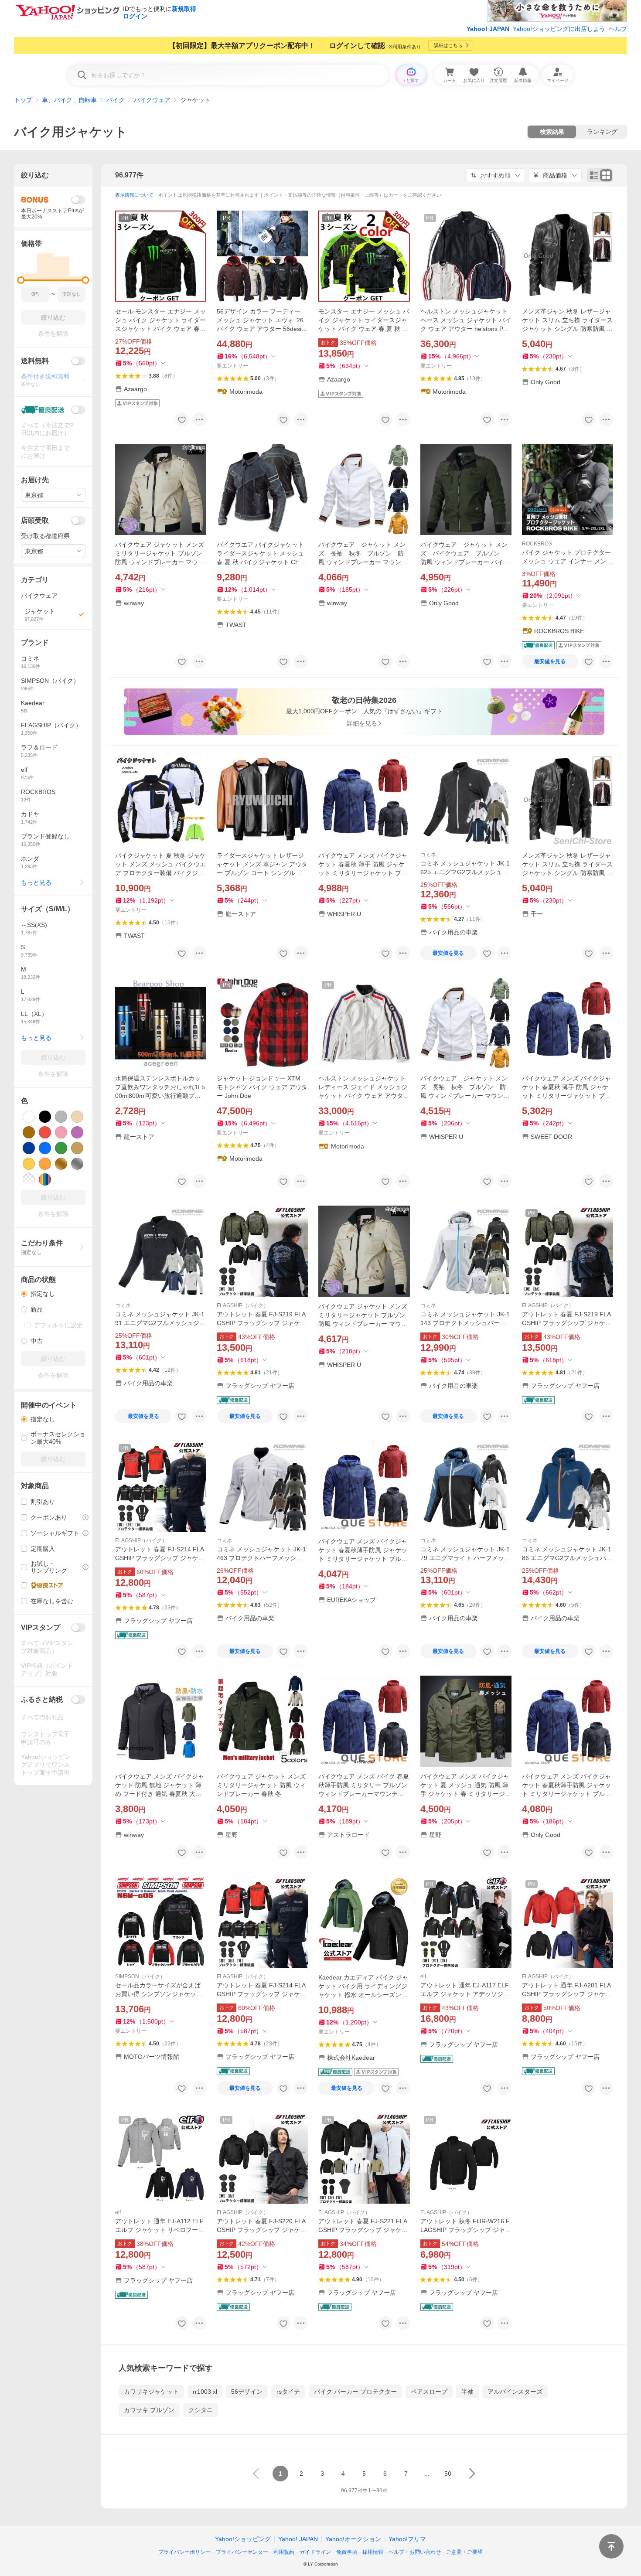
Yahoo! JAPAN (488, 29)
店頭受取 (35, 520)
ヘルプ (618, 29)
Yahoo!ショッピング (243, 2539)
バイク (116, 100)
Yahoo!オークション (353, 2539)
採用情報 (373, 2552)
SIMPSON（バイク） (140, 1976)
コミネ (428, 855)
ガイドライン (315, 2552)
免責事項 (347, 2552)
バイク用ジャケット (71, 132)
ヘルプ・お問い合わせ (415, 2552)
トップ (23, 100)
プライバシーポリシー (184, 2552)
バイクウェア (152, 100)
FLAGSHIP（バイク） (243, 1305)
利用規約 (284, 2552)
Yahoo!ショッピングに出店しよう (559, 29)
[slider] (21, 280)
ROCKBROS (537, 544)
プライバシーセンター (242, 2552)
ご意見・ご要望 (464, 2552)
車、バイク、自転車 (69, 100)
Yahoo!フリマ (407, 2539)
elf (423, 1976)
